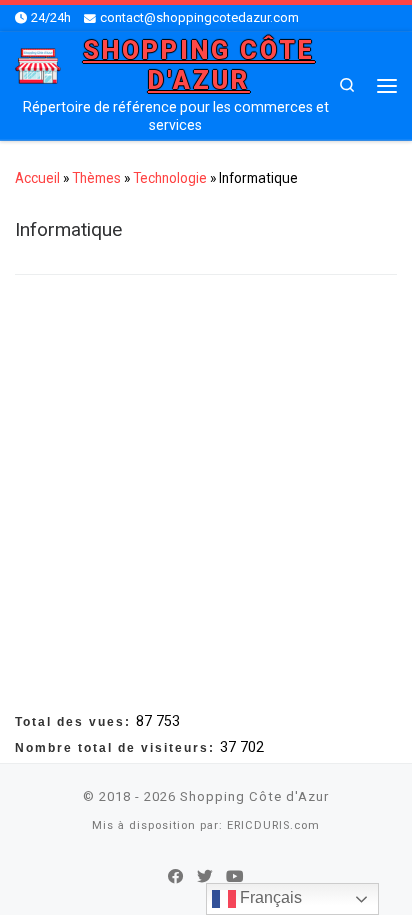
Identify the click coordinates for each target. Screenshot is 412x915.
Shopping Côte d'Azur (254, 796)
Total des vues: (75, 722)
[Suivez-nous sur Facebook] (176, 877)
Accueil (37, 178)
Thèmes (96, 178)
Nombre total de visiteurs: (117, 748)
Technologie (170, 178)
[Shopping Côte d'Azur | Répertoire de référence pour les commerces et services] (38, 64)
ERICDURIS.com (273, 825)
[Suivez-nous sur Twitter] (205, 877)
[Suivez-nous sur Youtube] (235, 877)
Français (269, 897)
